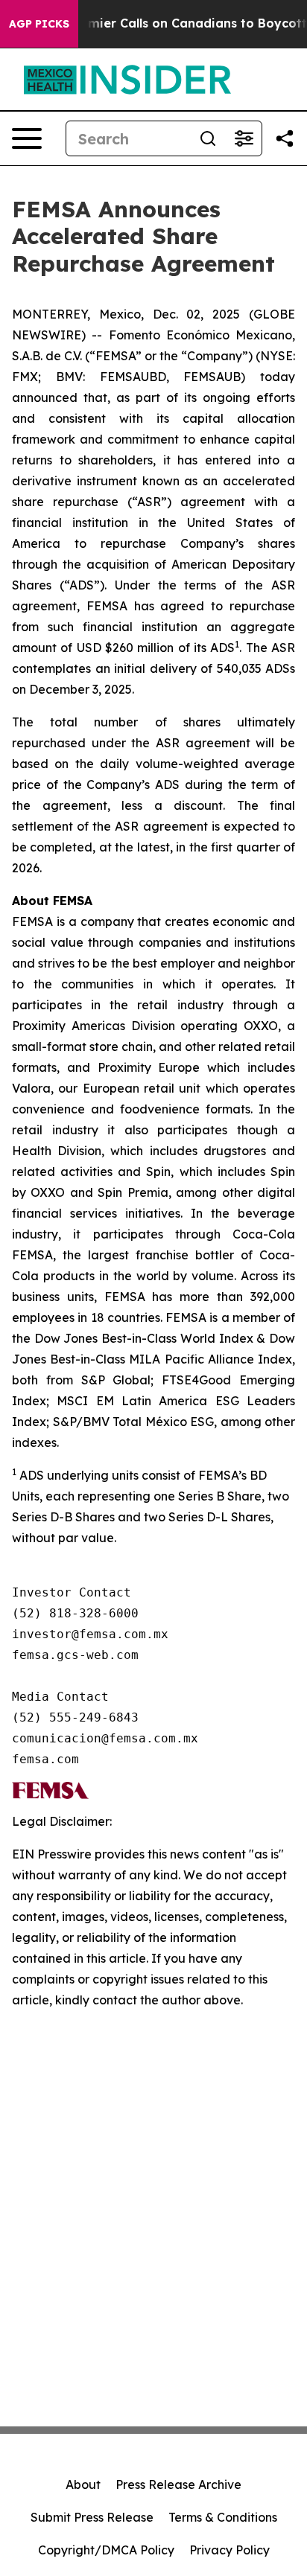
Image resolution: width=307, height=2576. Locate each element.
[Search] (208, 138)
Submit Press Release (92, 2517)
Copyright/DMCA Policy (106, 2550)
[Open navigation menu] (27, 138)
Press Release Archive (178, 2484)
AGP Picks (39, 24)
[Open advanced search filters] (244, 138)
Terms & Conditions (223, 2517)
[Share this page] (285, 138)
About (83, 2484)
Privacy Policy (230, 2550)
